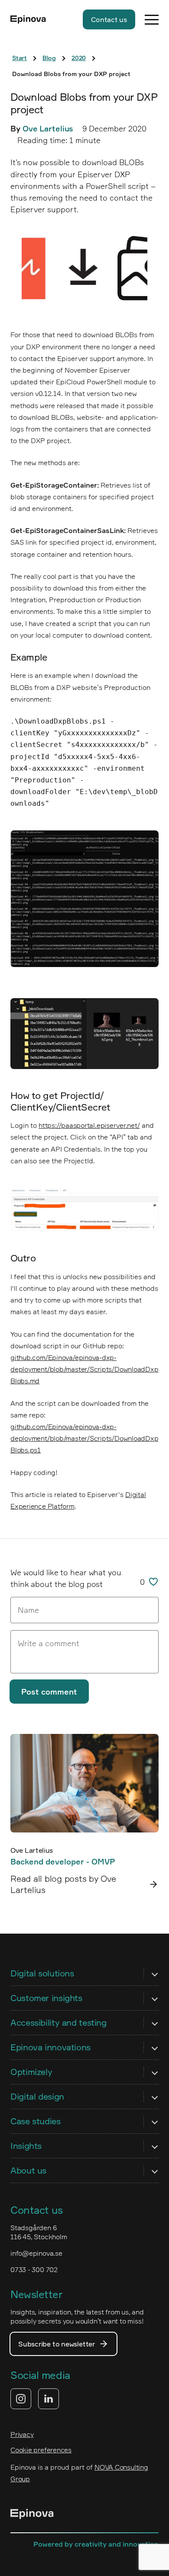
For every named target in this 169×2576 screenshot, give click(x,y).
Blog (49, 58)
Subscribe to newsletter (57, 2344)
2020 (79, 58)
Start (19, 58)
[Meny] (152, 19)
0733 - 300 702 (34, 2270)
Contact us (109, 19)
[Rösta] (153, 1582)
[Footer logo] (32, 2515)
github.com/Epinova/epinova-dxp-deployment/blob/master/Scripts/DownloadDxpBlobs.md (84, 1369)
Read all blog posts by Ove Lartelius (63, 1884)
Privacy (22, 2434)
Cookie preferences (41, 2450)
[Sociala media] (35, 2399)
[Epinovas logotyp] (28, 19)
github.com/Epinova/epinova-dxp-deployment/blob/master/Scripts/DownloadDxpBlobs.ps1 (84, 1438)
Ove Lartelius (48, 128)
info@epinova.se (36, 2253)
